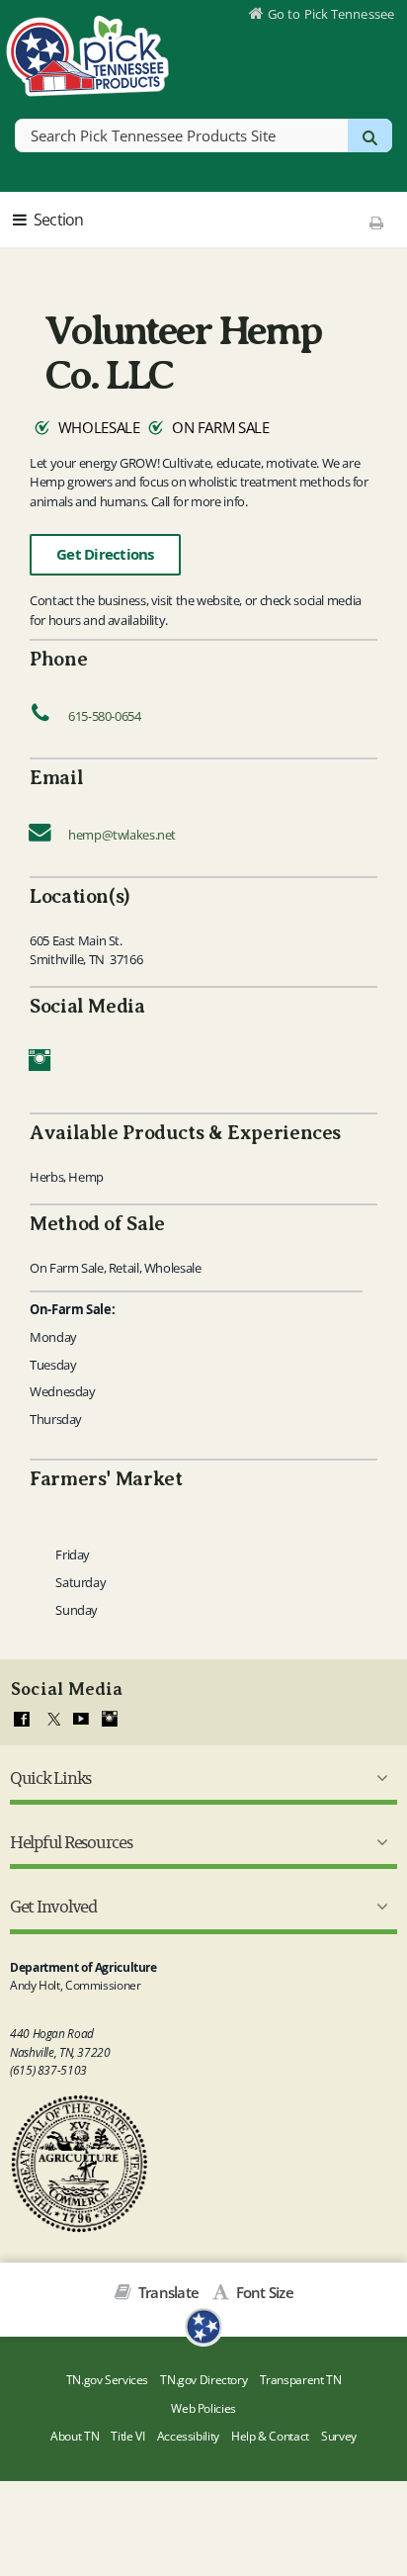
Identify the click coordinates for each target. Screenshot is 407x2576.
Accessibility (188, 2436)
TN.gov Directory (203, 2380)
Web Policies (203, 2408)
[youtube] (81, 1720)
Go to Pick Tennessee (331, 14)
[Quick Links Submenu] (378, 1778)
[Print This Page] (377, 222)
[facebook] (22, 1720)
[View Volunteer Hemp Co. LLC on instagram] (40, 1065)
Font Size (263, 2292)
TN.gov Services (107, 2380)
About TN (75, 2436)
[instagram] (110, 1720)
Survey (339, 2436)
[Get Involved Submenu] (378, 1907)
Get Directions (105, 554)
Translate (167, 2292)
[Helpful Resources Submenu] (378, 1842)
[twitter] (51, 1720)
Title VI (127, 2436)
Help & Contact (270, 2436)
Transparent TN (301, 2380)
